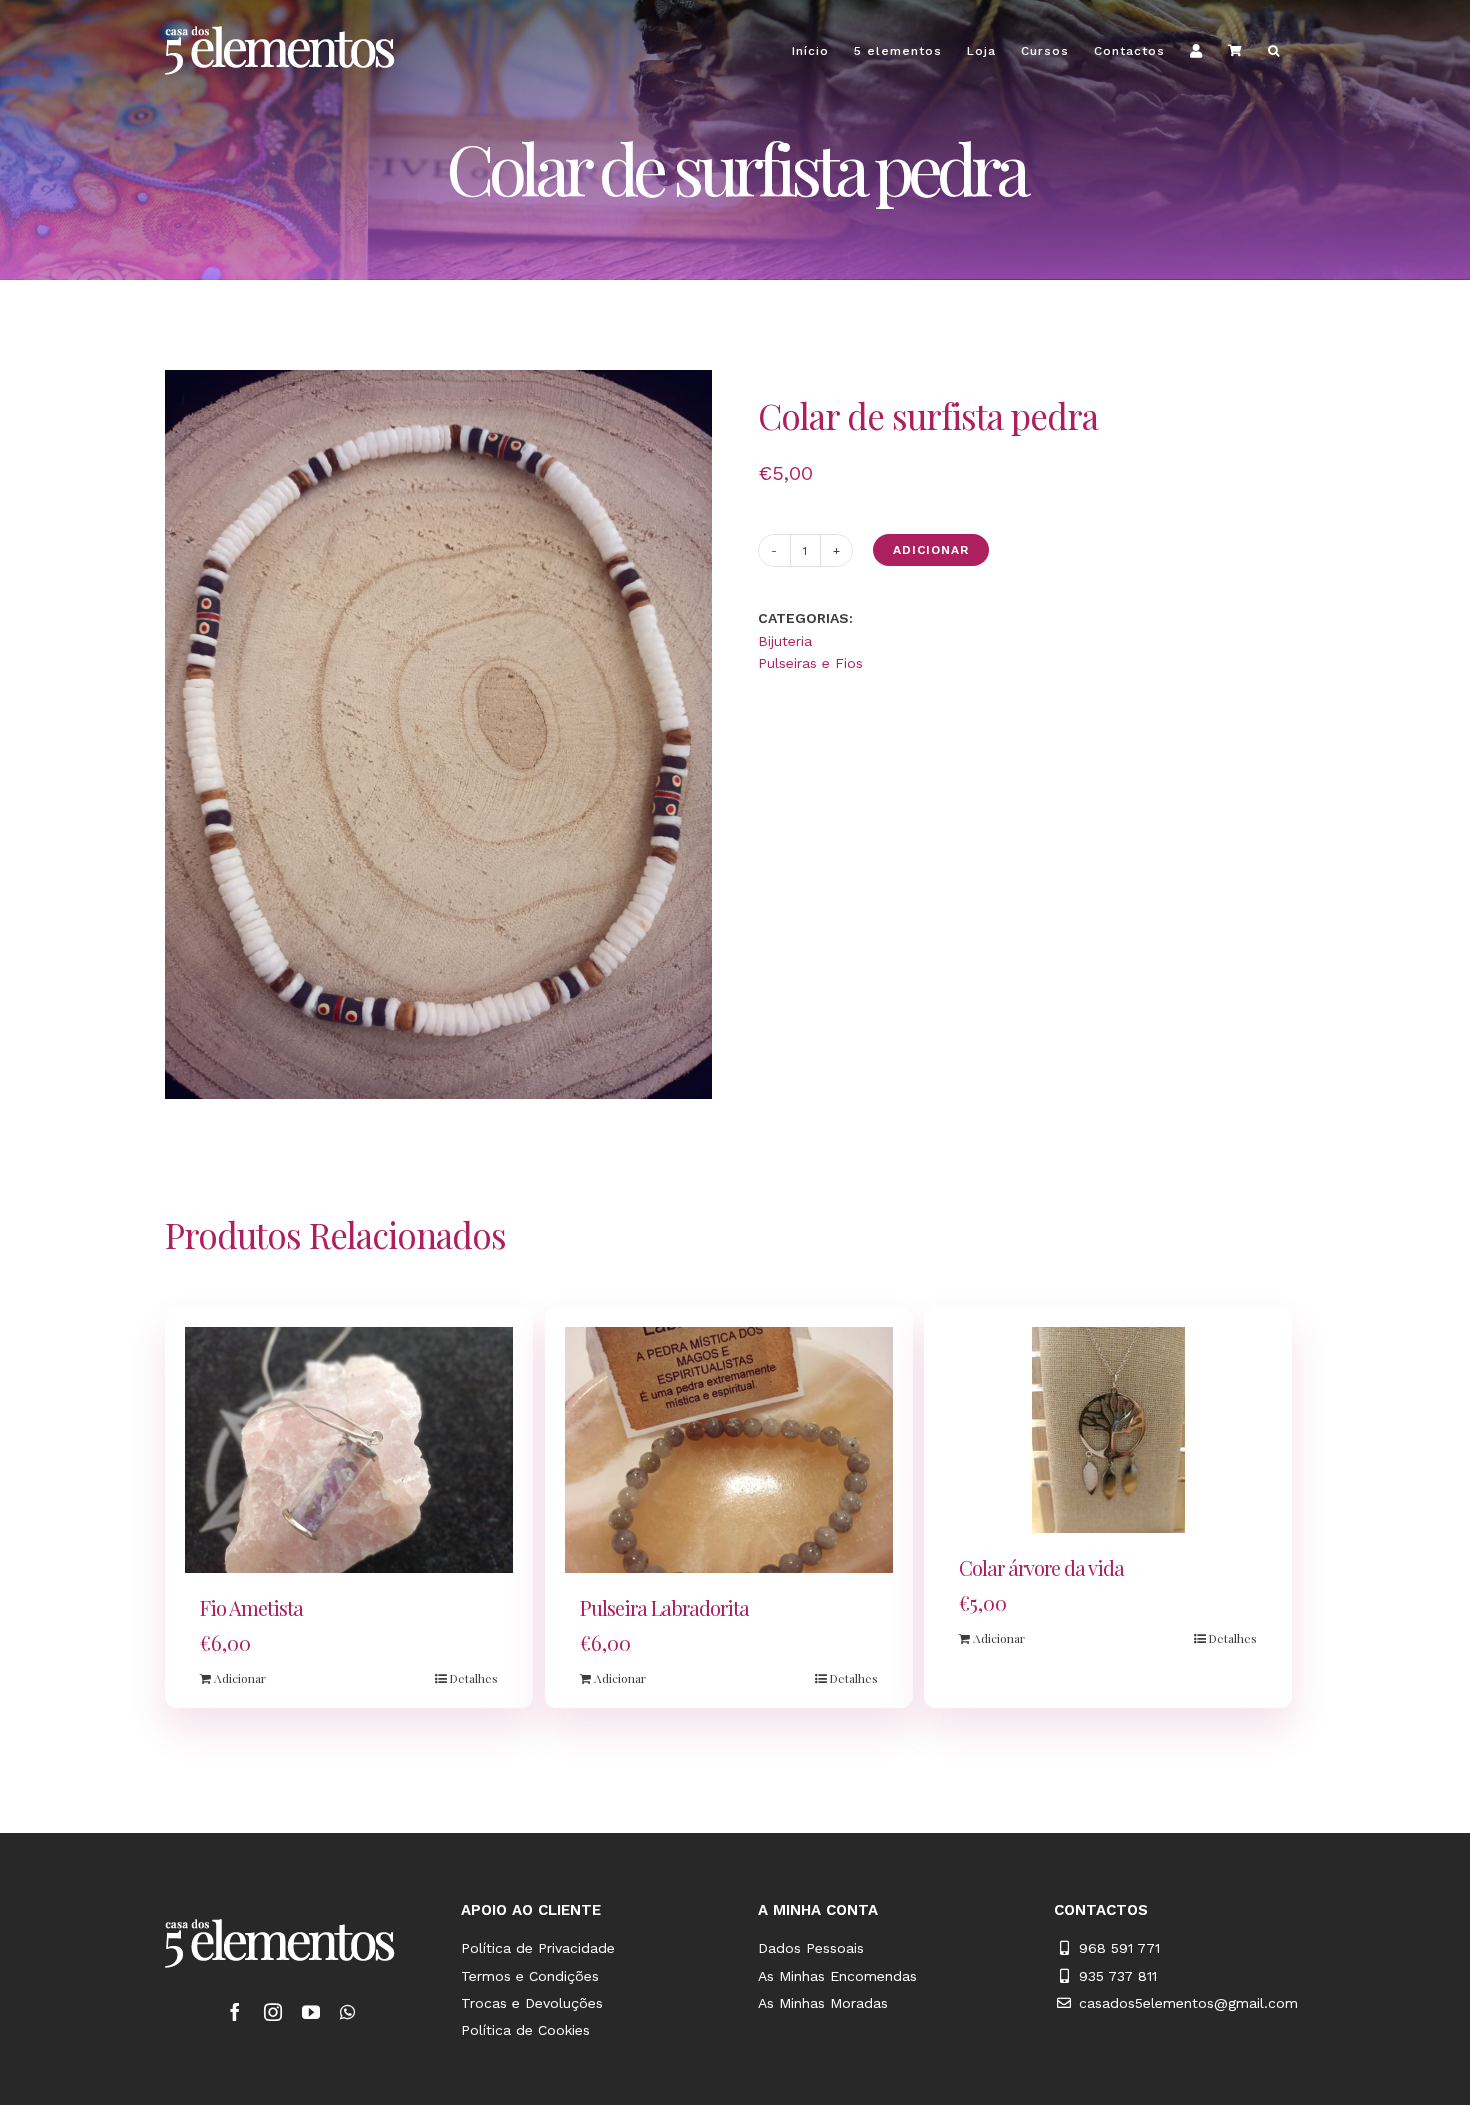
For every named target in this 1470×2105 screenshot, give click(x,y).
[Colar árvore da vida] (1108, 1430)
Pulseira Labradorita (664, 1607)
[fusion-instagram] (273, 2012)
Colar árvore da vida (1041, 1567)
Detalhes (473, 1678)
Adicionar (931, 550)
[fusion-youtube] (311, 2012)
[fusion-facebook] (235, 2012)
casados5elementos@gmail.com (1188, 2003)
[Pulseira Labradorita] (729, 1450)
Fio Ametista (251, 1607)
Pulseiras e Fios (810, 663)
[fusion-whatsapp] (347, 2012)
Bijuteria (785, 641)
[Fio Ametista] (349, 1450)
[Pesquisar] (1274, 50)
